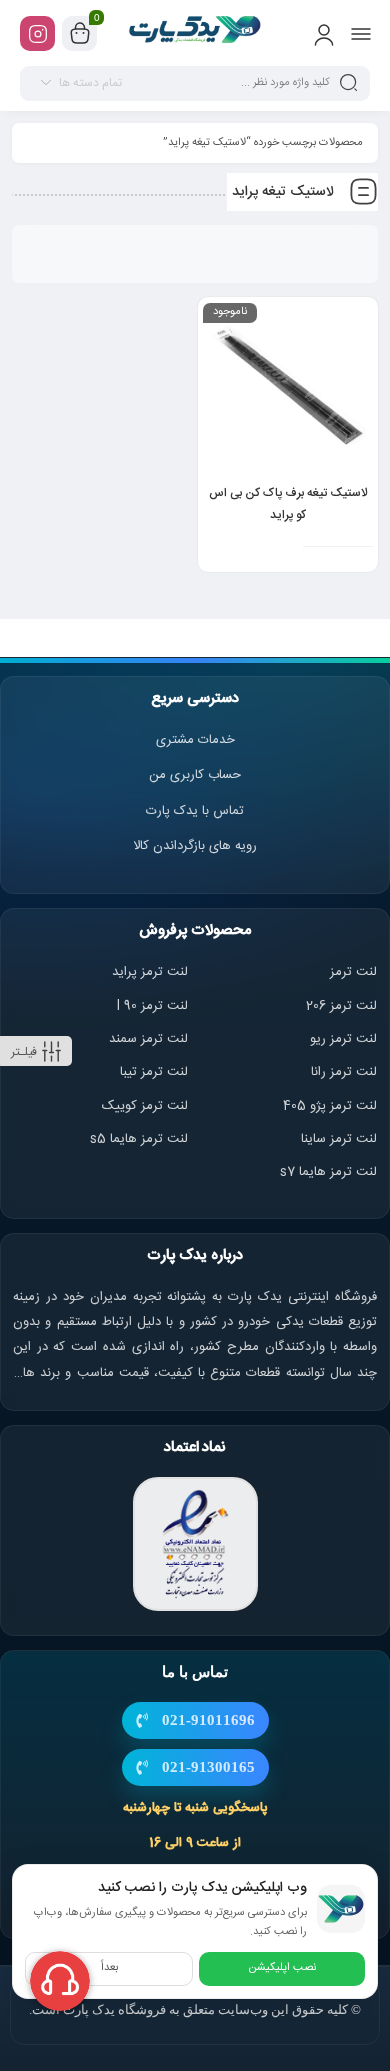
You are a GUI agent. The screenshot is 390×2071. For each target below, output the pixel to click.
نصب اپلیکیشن (282, 1968)
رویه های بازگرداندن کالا (195, 846)
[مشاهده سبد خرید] (80, 34)
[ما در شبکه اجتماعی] (37, 33)
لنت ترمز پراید (150, 972)
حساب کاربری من (195, 775)
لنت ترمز (353, 972)
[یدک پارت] (195, 33)
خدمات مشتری (195, 740)
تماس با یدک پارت (195, 811)
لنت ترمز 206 (341, 1006)
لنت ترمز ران (345, 1072)
